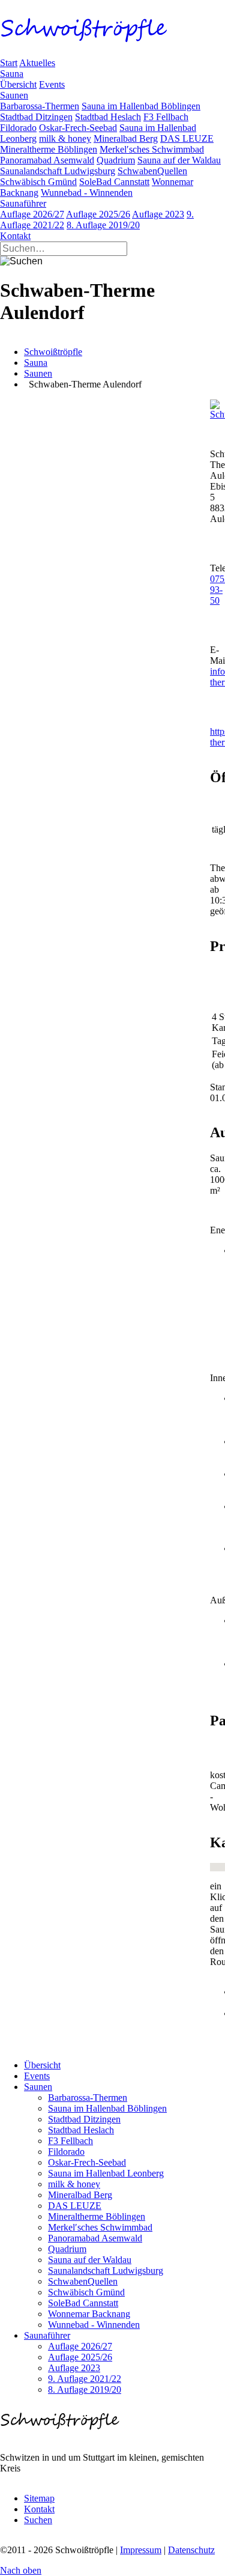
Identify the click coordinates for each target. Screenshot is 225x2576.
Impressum (141, 2550)
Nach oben (21, 2570)
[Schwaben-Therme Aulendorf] (217, 414)
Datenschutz (191, 2550)
